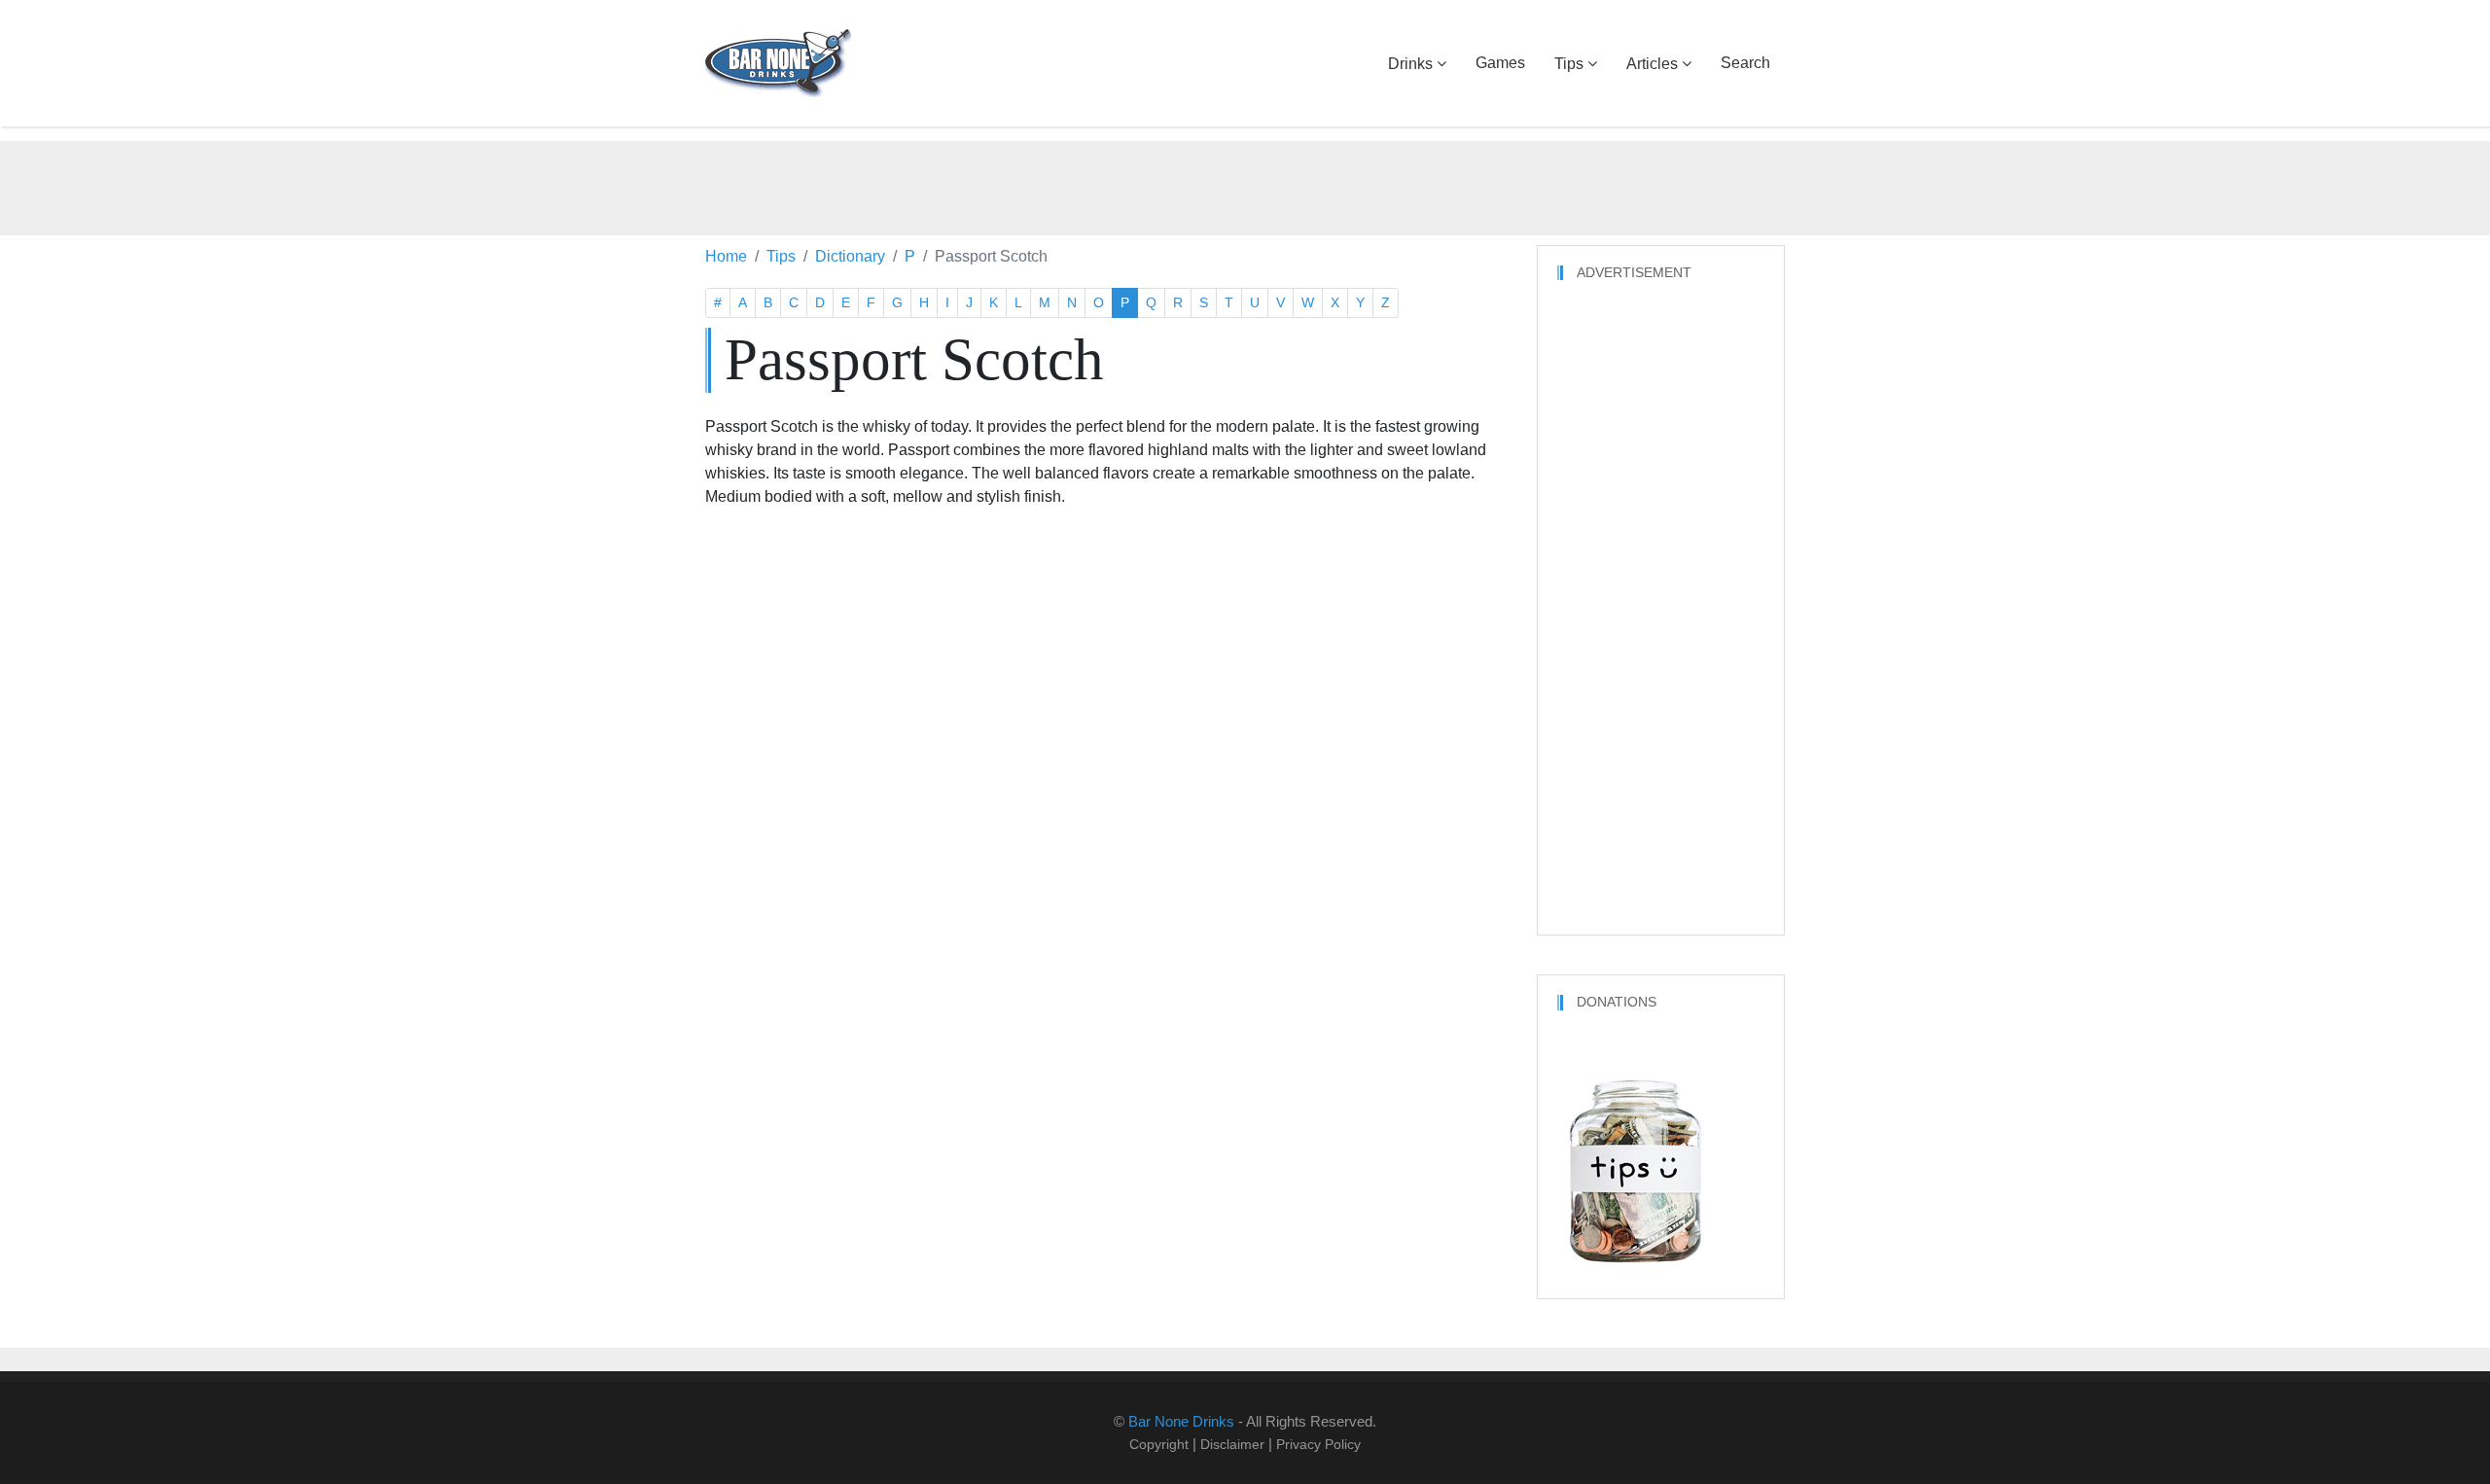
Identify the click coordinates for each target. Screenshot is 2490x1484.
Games (1500, 63)
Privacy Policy (1318, 1444)
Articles (1652, 64)
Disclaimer (1232, 1444)
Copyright (1159, 1444)
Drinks (1410, 64)
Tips (1569, 64)
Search (1745, 63)
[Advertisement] (1245, 185)
